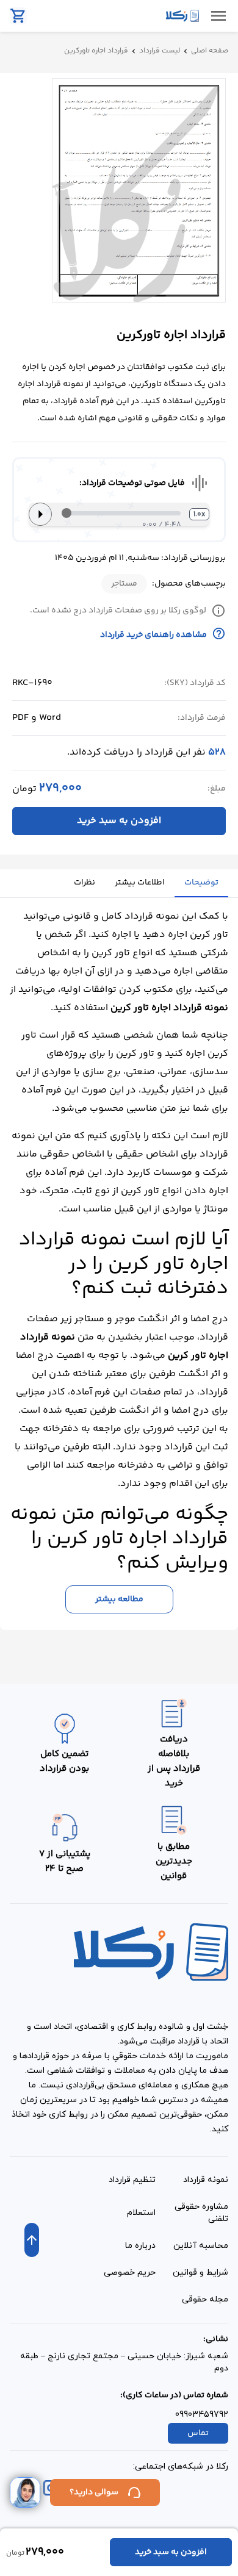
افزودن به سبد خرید (119, 821)
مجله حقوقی (205, 2299)
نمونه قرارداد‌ (206, 2180)
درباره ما (140, 2246)
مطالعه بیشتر (119, 1599)
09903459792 (202, 2415)
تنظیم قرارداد (132, 2180)
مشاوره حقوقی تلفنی (201, 2213)
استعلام (141, 2213)
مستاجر (124, 584)
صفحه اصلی (210, 51)
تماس (198, 2433)
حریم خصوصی (130, 2273)
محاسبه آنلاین (201, 2246)
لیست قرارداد (160, 51)
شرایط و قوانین (200, 2273)
